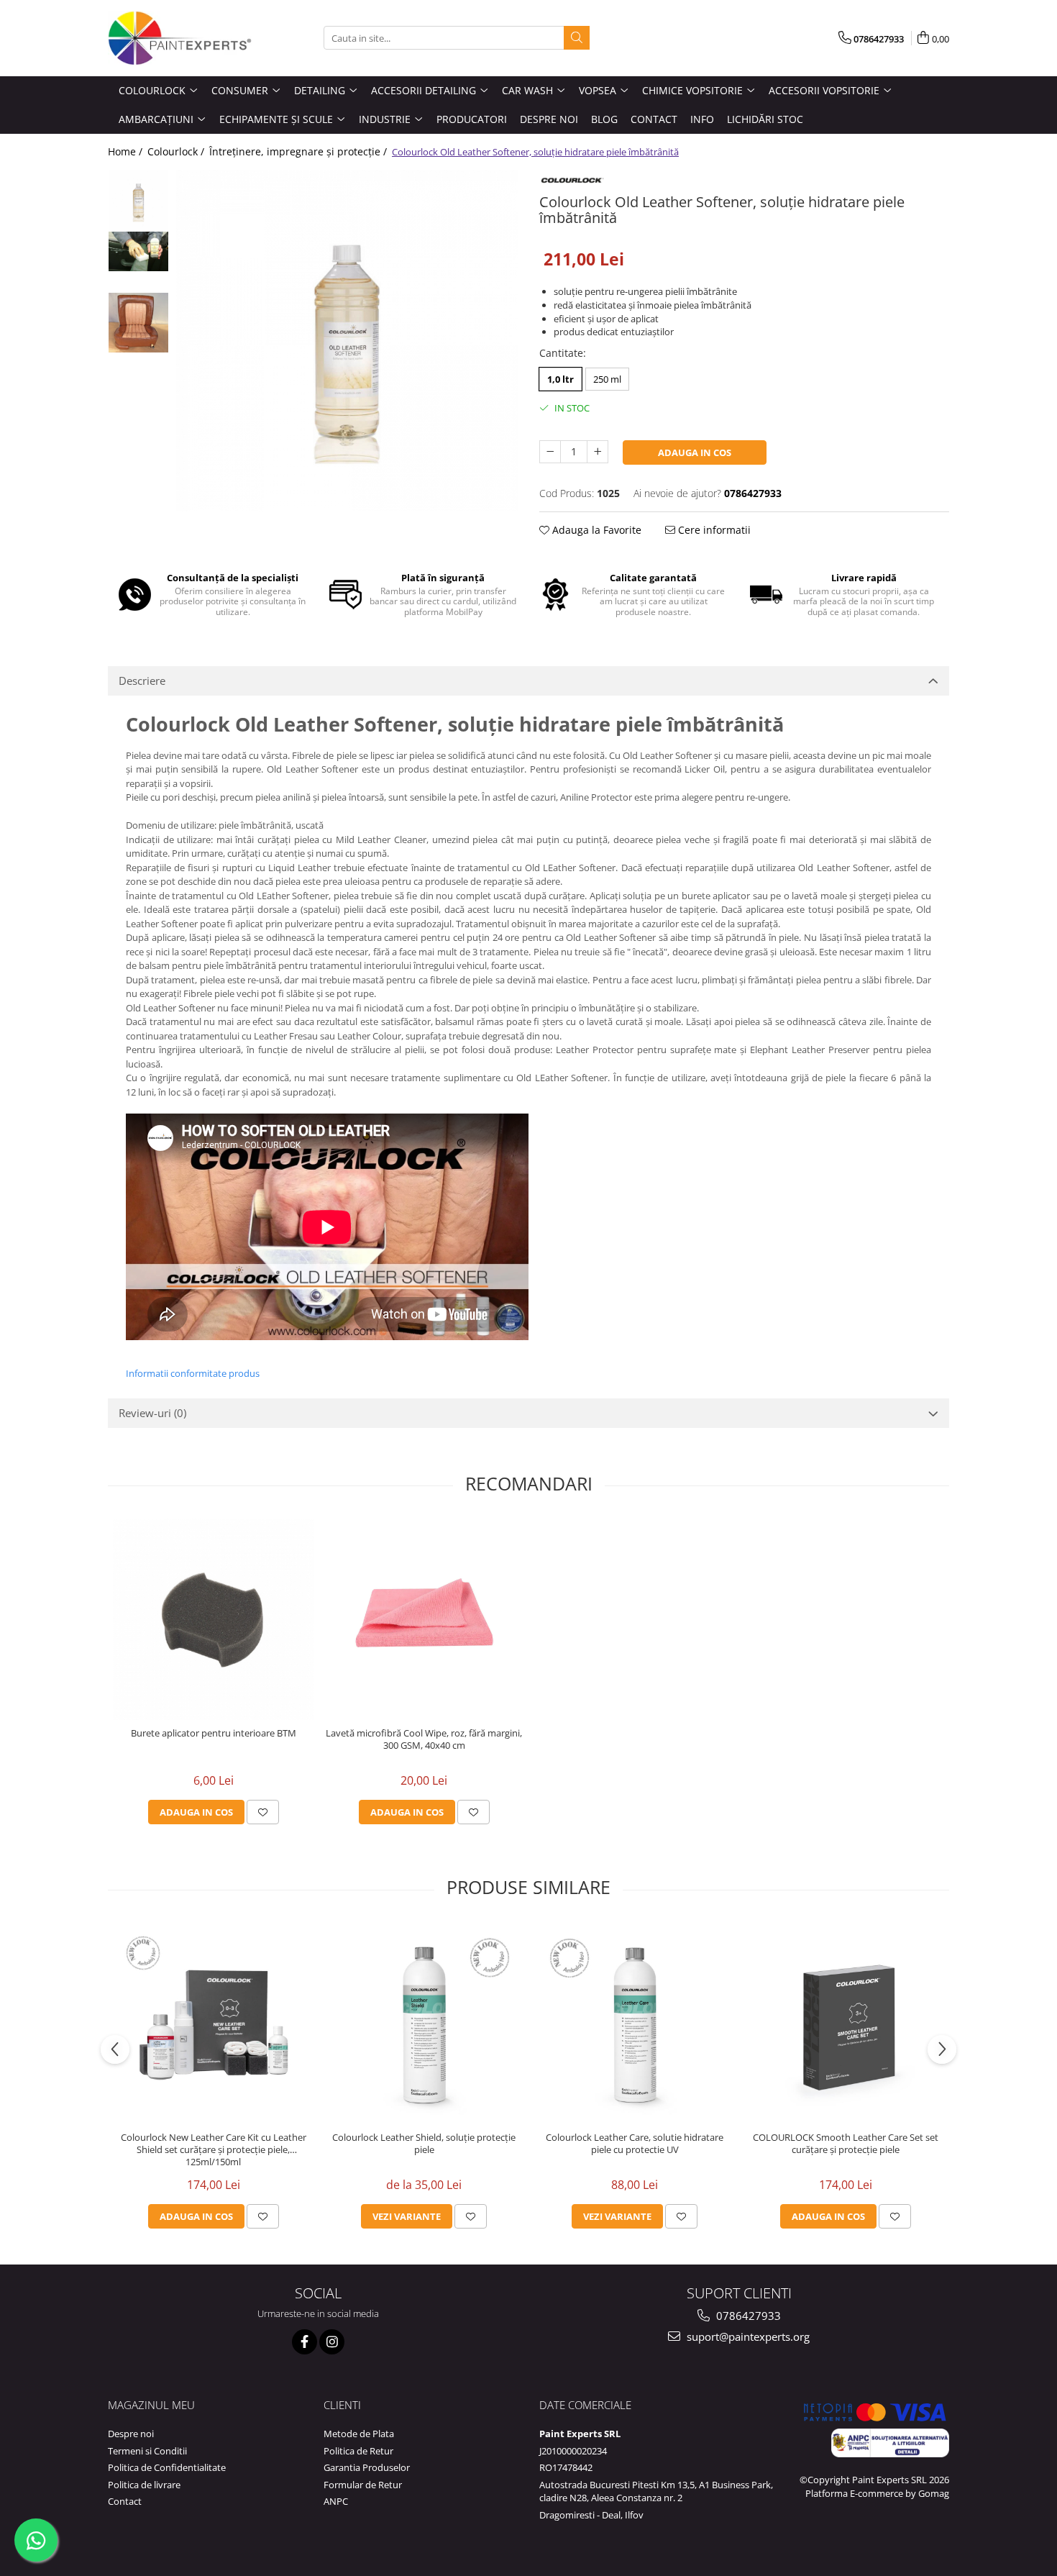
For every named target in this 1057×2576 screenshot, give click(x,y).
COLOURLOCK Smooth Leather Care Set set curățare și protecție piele (846, 2144)
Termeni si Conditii (147, 2451)
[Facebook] (305, 2342)
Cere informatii (713, 530)
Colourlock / (177, 151)
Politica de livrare (144, 2485)
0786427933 (747, 2316)
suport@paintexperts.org (747, 2336)
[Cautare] (577, 38)
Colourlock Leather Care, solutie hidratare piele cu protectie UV (635, 2144)
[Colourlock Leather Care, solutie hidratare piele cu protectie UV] (635, 2024)
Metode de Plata (359, 2434)
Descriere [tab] (142, 681)
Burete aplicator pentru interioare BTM (214, 1733)
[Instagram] (332, 2342)
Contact (125, 2501)
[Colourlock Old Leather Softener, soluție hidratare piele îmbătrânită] (347, 341)
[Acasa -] (180, 38)
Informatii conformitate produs (193, 1373)
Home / (127, 151)
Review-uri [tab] (152, 1413)
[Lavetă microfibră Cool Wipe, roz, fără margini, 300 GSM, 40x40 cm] (424, 1619)
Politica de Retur (358, 2451)
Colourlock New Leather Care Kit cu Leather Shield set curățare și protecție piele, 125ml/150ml (214, 2150)
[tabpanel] (347, 341)
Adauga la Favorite (595, 530)
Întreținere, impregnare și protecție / (299, 151)
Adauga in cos (695, 452)
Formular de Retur (363, 2485)
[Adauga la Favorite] (263, 1812)
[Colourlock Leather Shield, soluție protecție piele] (424, 2024)
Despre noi (131, 2434)
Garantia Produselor (367, 2467)
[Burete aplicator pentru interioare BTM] (213, 1619)
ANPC (336, 2501)
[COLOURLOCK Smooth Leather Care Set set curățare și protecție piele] (845, 2024)
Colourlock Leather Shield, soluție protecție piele (424, 2144)
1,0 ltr (560, 379)
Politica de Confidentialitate (167, 2467)
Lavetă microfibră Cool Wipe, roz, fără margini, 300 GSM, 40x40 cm (424, 1739)
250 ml (607, 379)
